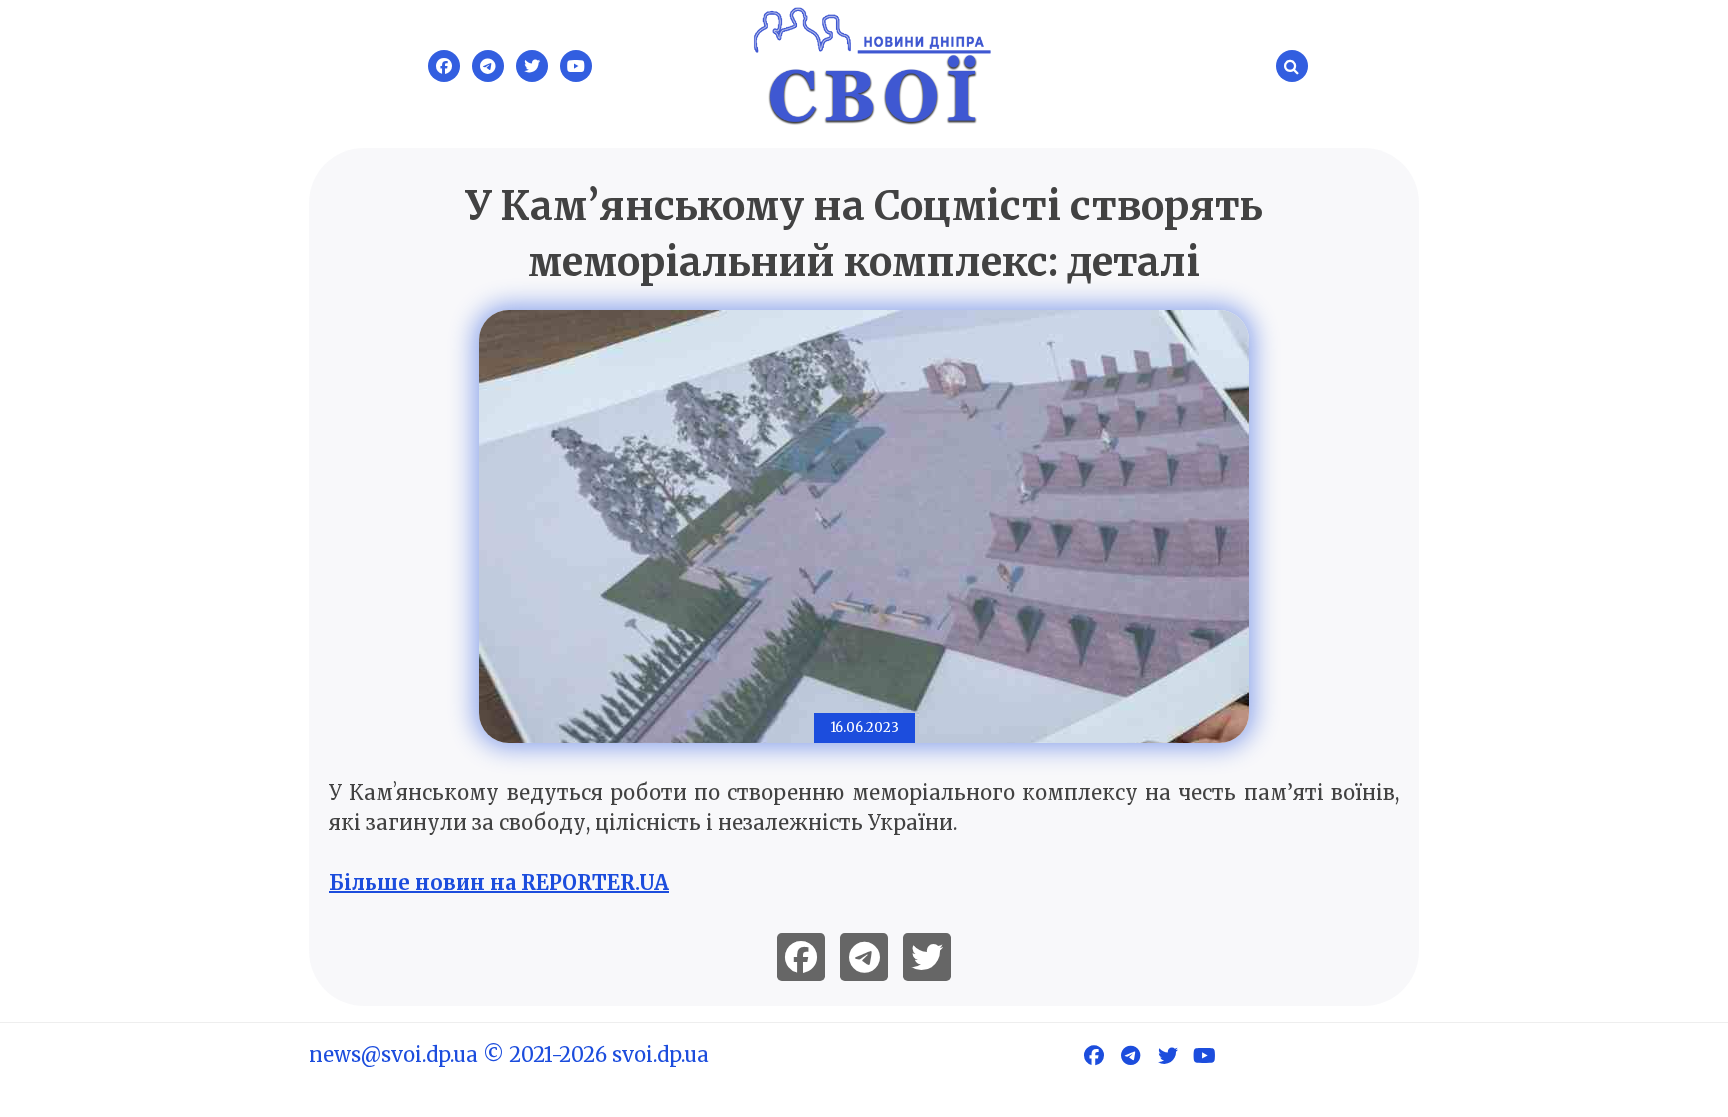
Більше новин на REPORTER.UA (499, 882)
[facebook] (801, 957)
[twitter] (927, 957)
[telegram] (864, 957)
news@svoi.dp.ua (393, 1054)
